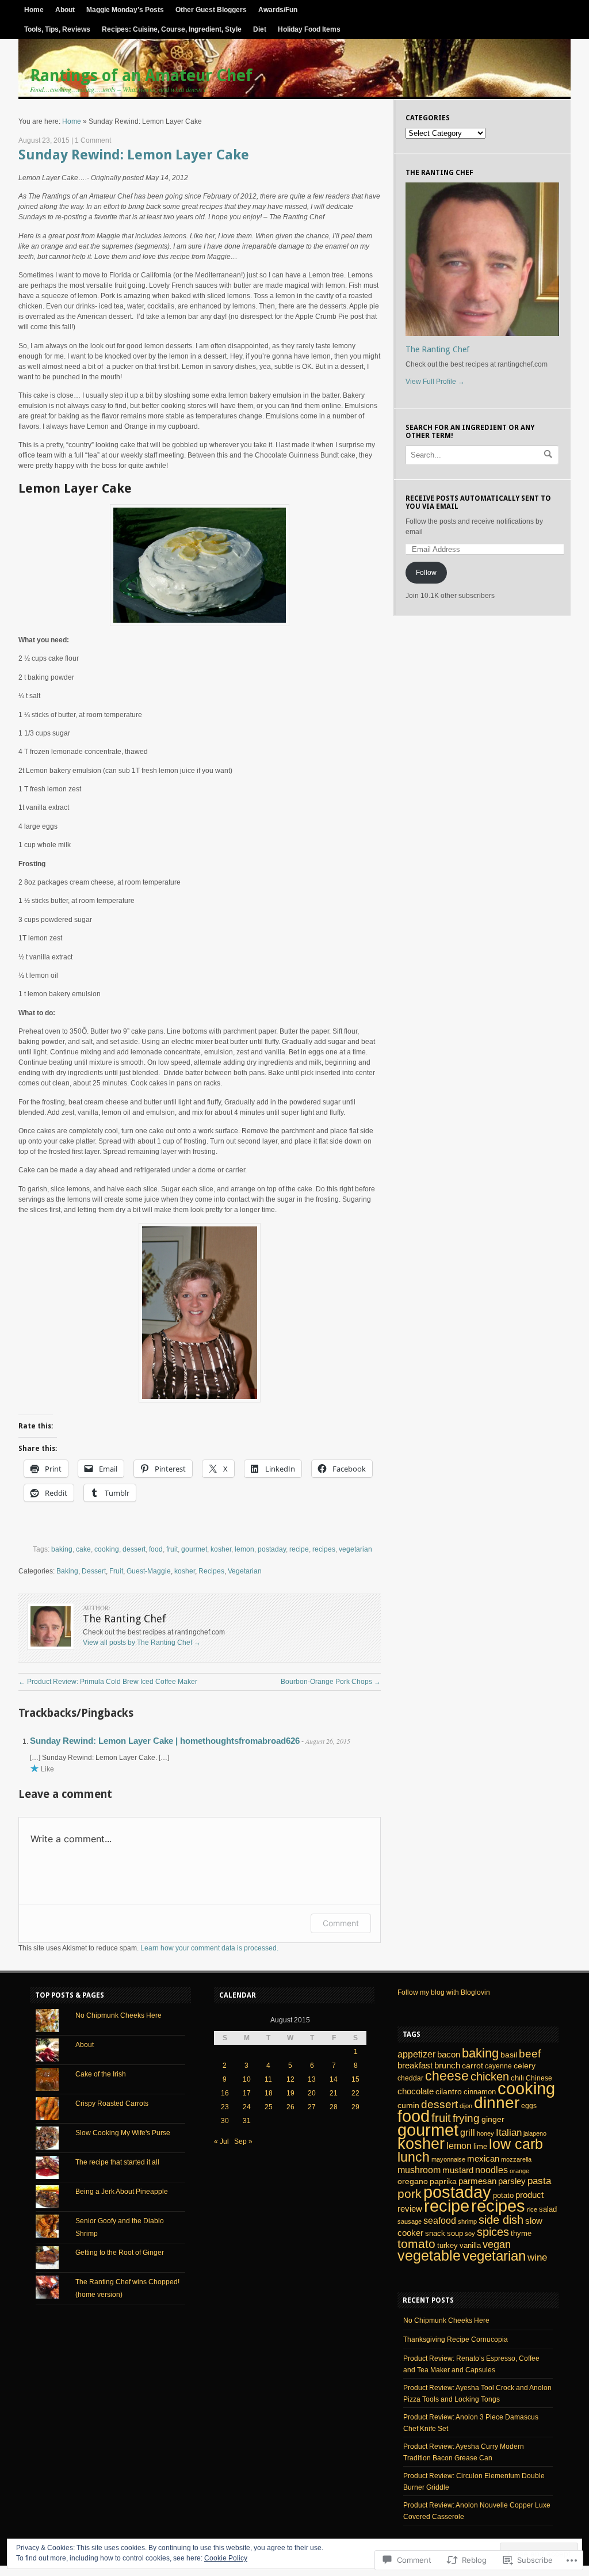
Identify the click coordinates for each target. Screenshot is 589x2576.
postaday (272, 1549)
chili (517, 2078)
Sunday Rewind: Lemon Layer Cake (134, 155)
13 (312, 2079)
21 (334, 2093)
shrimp (467, 2221)
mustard (458, 2170)
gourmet (194, 1549)
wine (537, 2257)
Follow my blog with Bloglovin (444, 1992)
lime (480, 2146)
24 (247, 2107)
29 (355, 2107)
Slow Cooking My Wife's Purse (123, 2133)
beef (530, 2054)
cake (83, 1549)
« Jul (221, 2141)
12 (290, 2079)
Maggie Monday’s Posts (125, 10)
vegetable (429, 2256)
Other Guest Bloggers (211, 10)
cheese (447, 2076)
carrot (473, 2066)
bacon (449, 2054)
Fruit (116, 1571)
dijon (466, 2106)
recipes (324, 1549)
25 (269, 2107)
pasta (539, 2181)
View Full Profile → (435, 382)
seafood (440, 2220)
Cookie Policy (226, 2558)
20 (312, 2093)
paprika (443, 2181)
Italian (509, 2132)
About (65, 10)
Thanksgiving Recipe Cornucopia (456, 2339)
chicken (490, 2076)
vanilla (470, 2245)
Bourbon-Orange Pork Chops (331, 1682)
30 (225, 2121)
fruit (172, 1549)
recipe (299, 1549)
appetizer (416, 2054)
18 (269, 2093)
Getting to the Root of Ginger (120, 2253)
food (156, 1549)
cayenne (498, 2066)
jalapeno (535, 2133)
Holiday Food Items (309, 29)
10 (247, 2079)
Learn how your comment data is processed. (209, 1948)
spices (493, 2232)
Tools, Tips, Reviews (57, 29)
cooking (107, 1549)
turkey (448, 2245)
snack (435, 2233)
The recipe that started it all (117, 2162)
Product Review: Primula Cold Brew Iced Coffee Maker (108, 1682)
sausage (410, 2221)
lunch (414, 2157)
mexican (483, 2158)
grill (468, 2132)
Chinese (539, 2078)
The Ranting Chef (437, 349)
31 (247, 2121)
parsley (512, 2181)
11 (268, 2079)
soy (470, 2234)
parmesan (477, 2181)
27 (312, 2107)
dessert (134, 1549)
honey (485, 2133)
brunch (447, 2066)
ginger (493, 2119)
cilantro (449, 2091)
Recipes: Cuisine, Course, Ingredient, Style (172, 29)
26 (290, 2107)
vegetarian (355, 1549)
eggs (529, 2106)
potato (503, 2195)
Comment (341, 1923)
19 (290, 2093)
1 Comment (93, 140)
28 (334, 2107)
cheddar (410, 2078)
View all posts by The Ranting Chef (142, 1643)
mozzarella (516, 2159)
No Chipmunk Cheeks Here (118, 2015)
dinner (497, 2102)
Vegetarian (245, 1571)
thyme (521, 2233)
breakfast (415, 2065)
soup (455, 2234)
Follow (426, 573)
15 (355, 2079)
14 (334, 2079)
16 (225, 2093)
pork (410, 2194)
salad (548, 2209)
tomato (416, 2244)
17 (247, 2093)
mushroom (419, 2170)
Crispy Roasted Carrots (112, 2104)
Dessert (94, 1571)
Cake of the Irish (101, 2074)
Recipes (211, 1571)
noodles (492, 2170)
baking (62, 1549)
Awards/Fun (278, 10)
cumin (408, 2105)
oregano (413, 2181)
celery (525, 2066)
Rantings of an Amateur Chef (141, 76)
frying (466, 2118)
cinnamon (480, 2092)
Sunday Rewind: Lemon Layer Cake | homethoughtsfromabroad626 (165, 1741)
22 (355, 2093)
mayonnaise (448, 2159)
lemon (244, 1549)
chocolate (416, 2091)
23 (225, 2107)
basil (509, 2055)
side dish (501, 2220)
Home (34, 10)
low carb (516, 2144)
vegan (497, 2245)
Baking (67, 1571)
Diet (260, 29)
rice (532, 2209)
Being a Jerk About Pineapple (122, 2192)
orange (519, 2171)
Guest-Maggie (149, 1571)
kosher (221, 1549)
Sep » (243, 2141)
